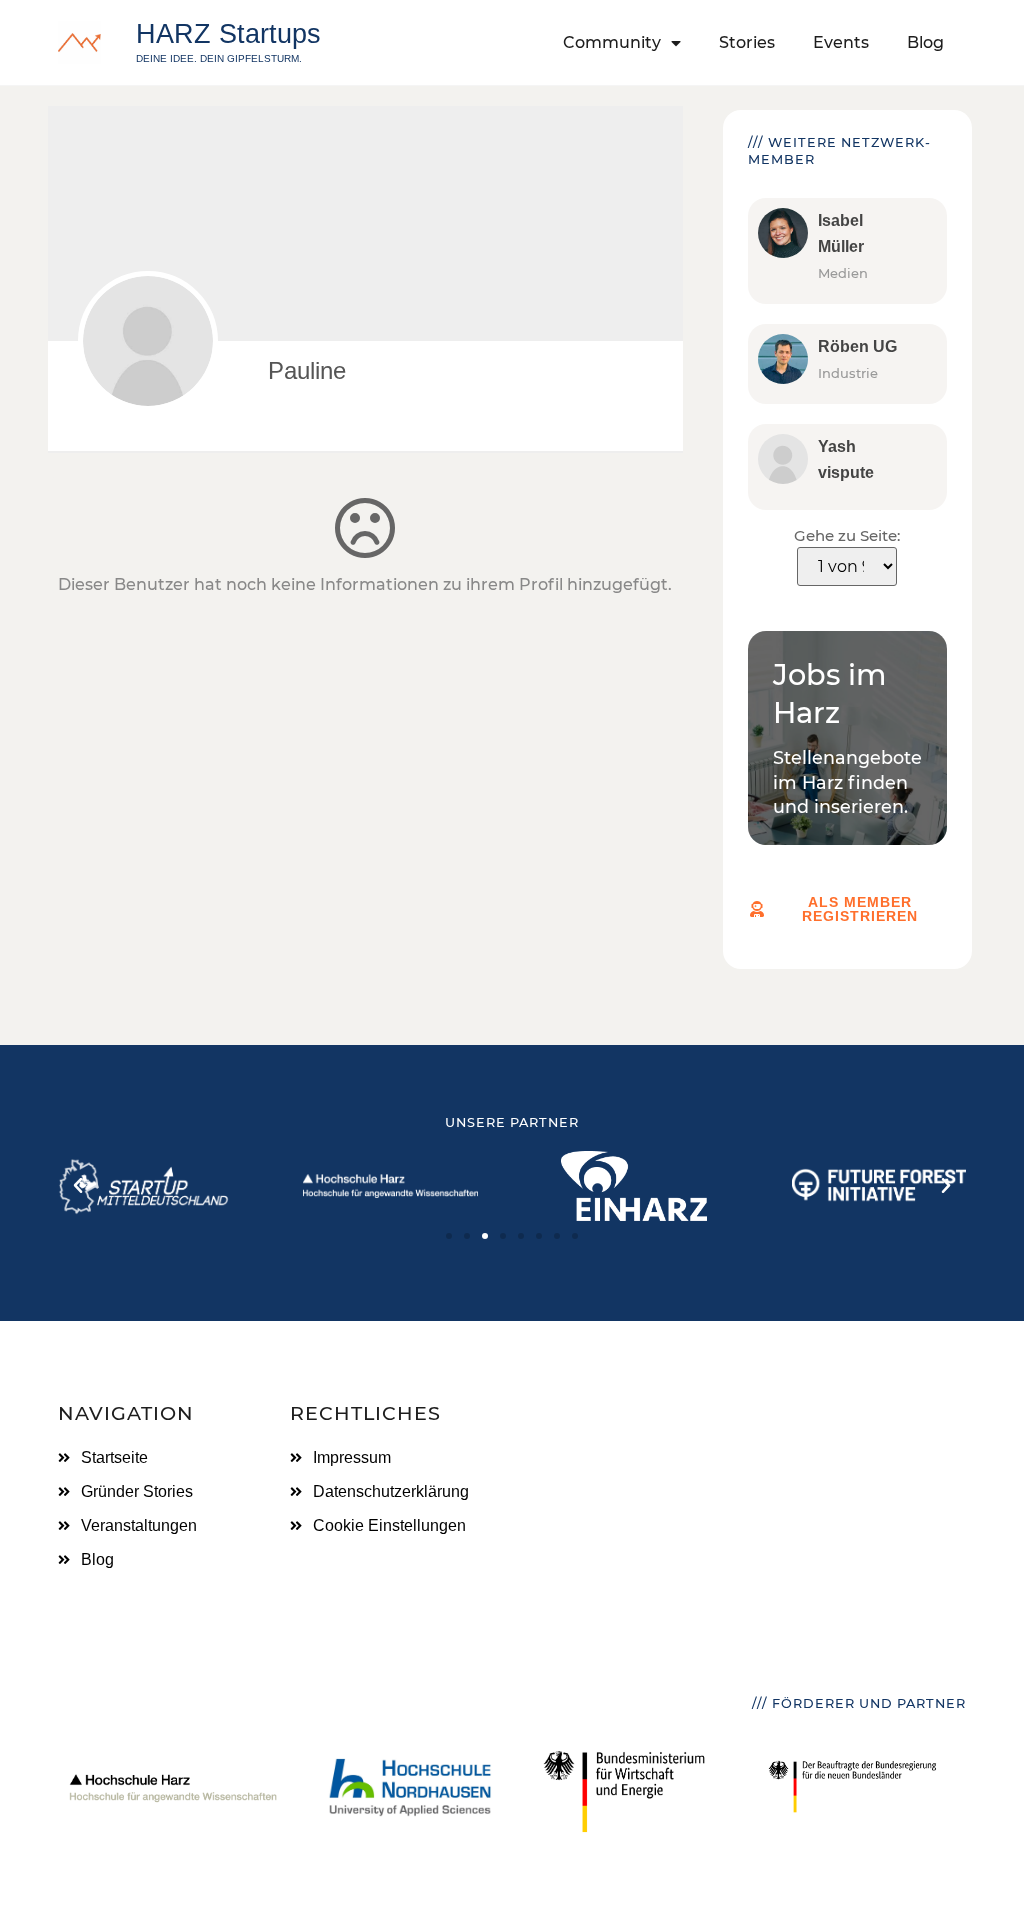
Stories (747, 42)
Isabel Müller (841, 233)
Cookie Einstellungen (389, 1525)
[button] (78, 1186)
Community (612, 42)
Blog (925, 42)
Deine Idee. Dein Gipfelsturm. (219, 58)
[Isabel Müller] (783, 233)
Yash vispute (846, 459)
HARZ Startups (228, 33)
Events (841, 42)
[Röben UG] (783, 359)
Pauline (307, 370)
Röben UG (857, 346)
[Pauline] (148, 341)
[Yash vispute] (783, 459)
